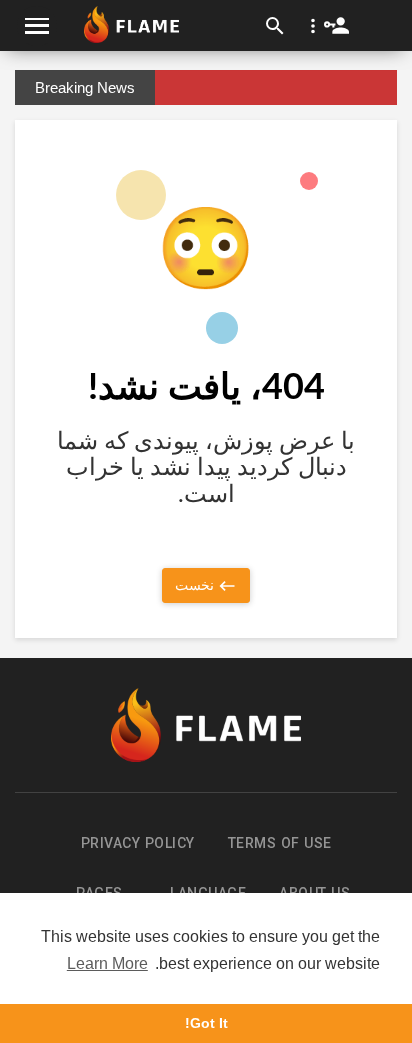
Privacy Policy (138, 843)
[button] (325, 25)
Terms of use (280, 843)
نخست (196, 585)
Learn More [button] (107, 963)
